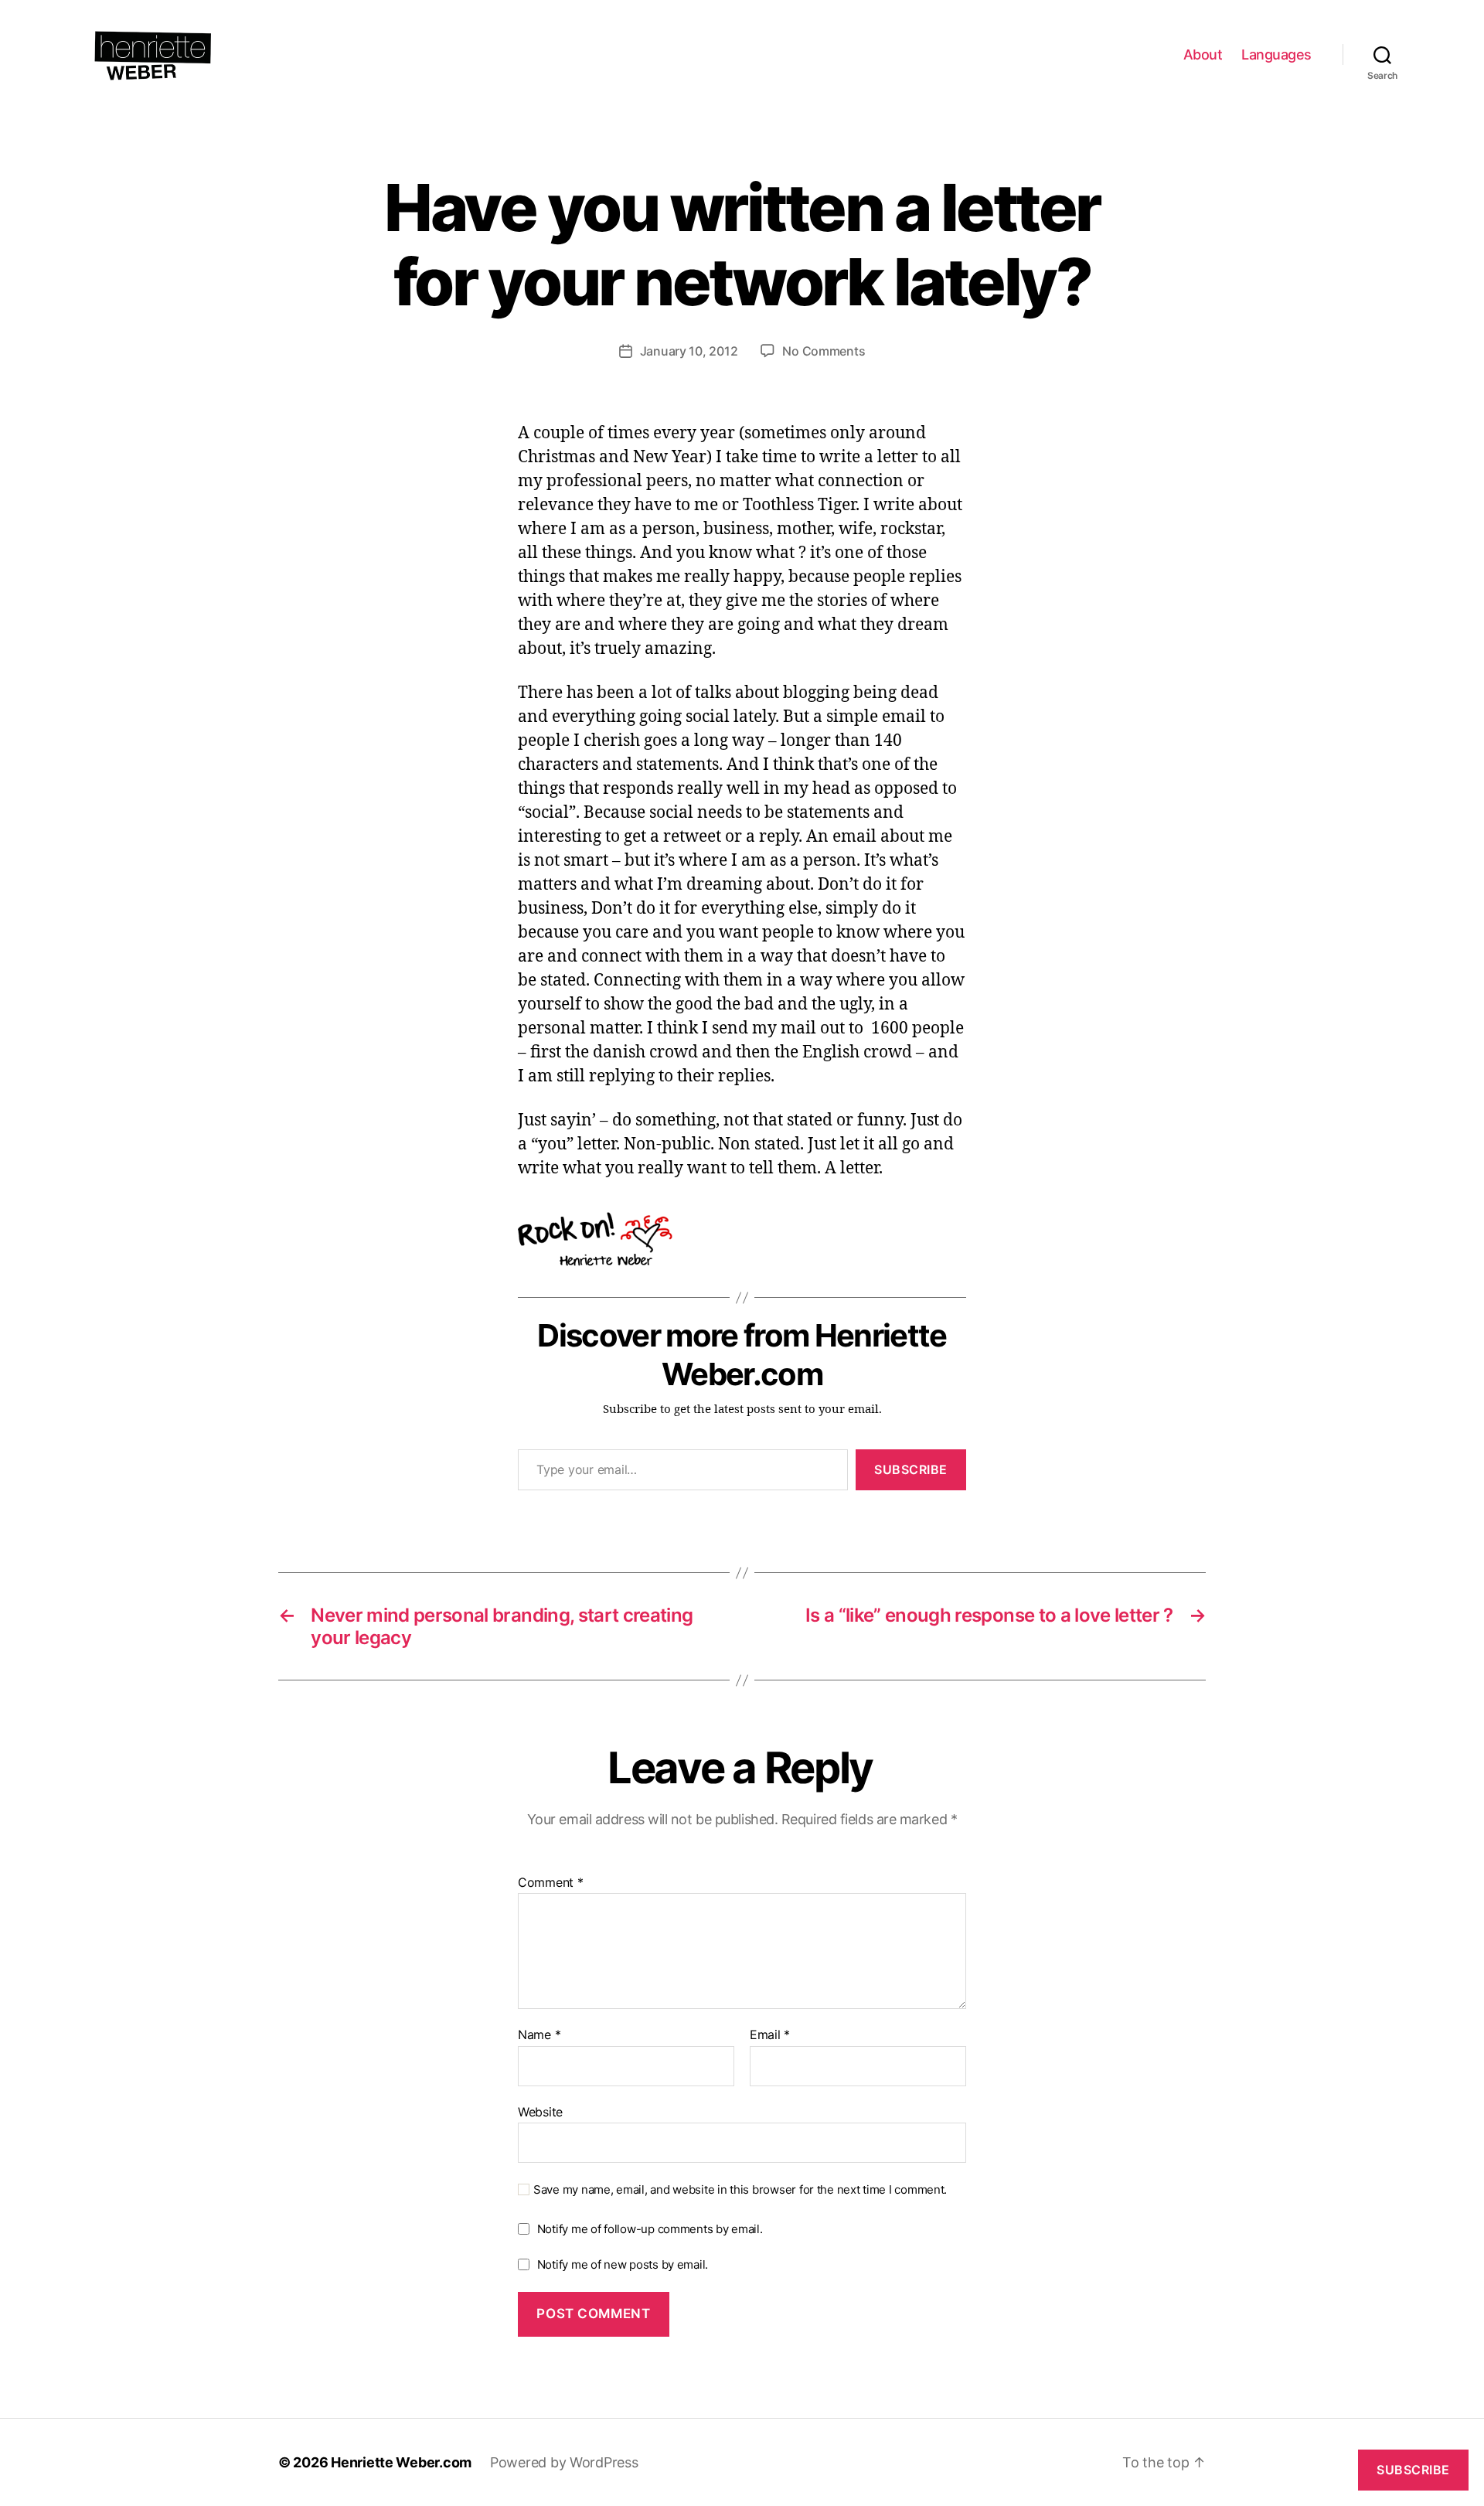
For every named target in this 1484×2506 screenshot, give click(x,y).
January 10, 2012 (689, 351)
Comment (551, 1883)
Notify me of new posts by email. (623, 2264)
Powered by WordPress (564, 2462)
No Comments (824, 351)
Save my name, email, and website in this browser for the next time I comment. (740, 2190)
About (1203, 54)
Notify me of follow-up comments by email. (650, 2229)
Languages (1276, 54)
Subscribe (911, 1469)
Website (540, 2111)
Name (539, 2035)
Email (770, 2035)
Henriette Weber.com (401, 2462)
